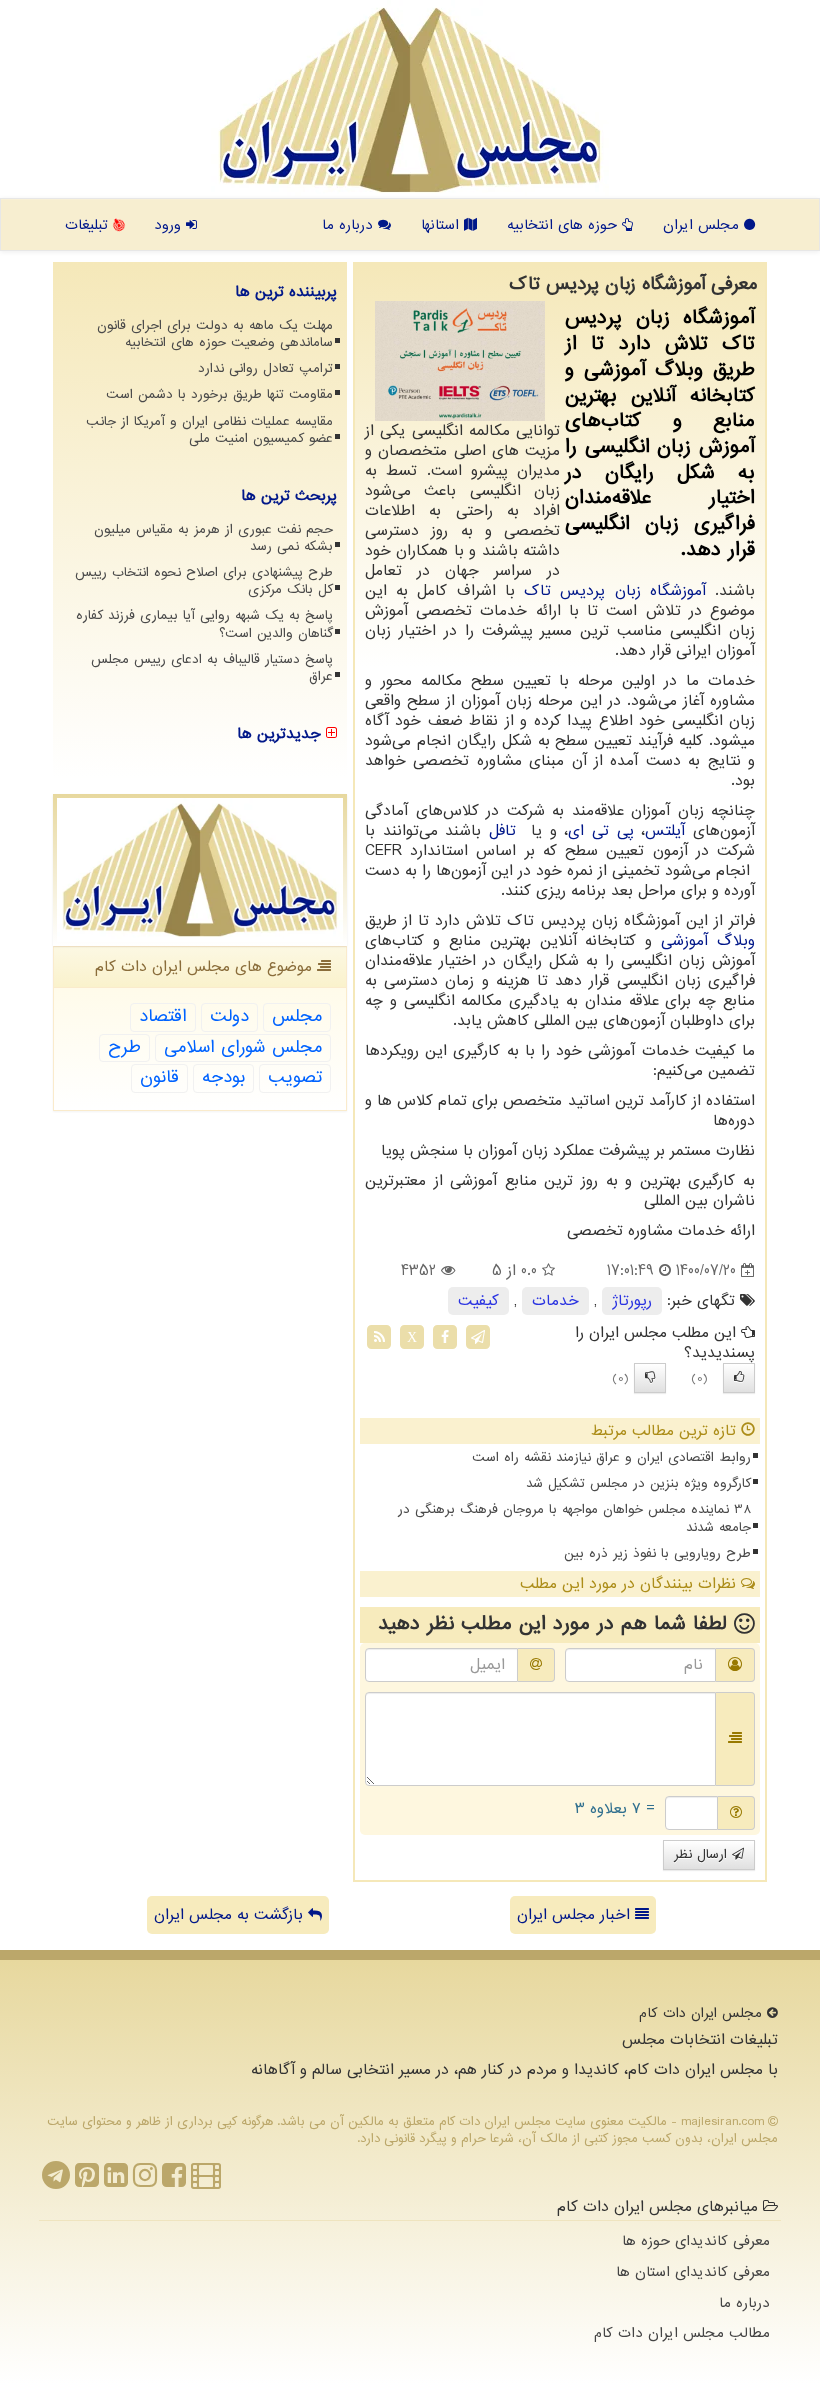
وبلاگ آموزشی (708, 941)
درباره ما (350, 225)
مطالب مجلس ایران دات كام (682, 2333)
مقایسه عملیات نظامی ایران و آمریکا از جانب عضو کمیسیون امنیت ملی (209, 430)
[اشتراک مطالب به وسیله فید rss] (379, 1337)
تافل (506, 831)
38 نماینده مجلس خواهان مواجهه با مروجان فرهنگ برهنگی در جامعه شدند (574, 1518)
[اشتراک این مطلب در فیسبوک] (445, 1337)
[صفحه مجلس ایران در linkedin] (116, 2181)
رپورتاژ (632, 1301)
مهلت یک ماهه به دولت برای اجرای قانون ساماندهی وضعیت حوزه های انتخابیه (215, 334)
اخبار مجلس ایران (576, 1915)
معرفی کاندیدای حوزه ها (696, 2241)
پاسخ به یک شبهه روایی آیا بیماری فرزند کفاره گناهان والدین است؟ (204, 624)
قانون (159, 1077)
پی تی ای (600, 831)
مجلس (297, 1016)
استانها (442, 225)
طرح (124, 1047)
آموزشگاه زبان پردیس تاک (615, 591)
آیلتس (665, 831)
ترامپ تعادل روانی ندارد (265, 368)
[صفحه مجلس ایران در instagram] (145, 2181)
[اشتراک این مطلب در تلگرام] (478, 1337)
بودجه (223, 1077)
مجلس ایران (703, 225)
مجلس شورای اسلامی (243, 1047)
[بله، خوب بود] (739, 1378)
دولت (229, 1016)
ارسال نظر (703, 1854)
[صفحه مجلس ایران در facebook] (174, 2181)
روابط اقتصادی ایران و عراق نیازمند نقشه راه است (611, 1457)
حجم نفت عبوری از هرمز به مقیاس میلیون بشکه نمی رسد (213, 538)
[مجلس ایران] (410, 100)
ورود (170, 225)
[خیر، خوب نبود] (650, 1378)
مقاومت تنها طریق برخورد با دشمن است (219, 394)
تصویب (295, 1077)
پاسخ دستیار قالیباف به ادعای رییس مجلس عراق (212, 668)
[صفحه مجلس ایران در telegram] (56, 2181)
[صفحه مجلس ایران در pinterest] (87, 2181)
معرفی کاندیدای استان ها (693, 2272)
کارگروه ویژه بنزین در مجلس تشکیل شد (638, 1483)
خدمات (555, 1301)
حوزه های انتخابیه (564, 225)
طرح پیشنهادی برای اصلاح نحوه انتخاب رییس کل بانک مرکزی (204, 581)
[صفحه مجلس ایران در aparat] (206, 2181)
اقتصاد (163, 1016)
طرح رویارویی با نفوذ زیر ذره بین (657, 1553)
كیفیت (478, 1301)
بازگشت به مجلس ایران (231, 1915)
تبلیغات (89, 225)
